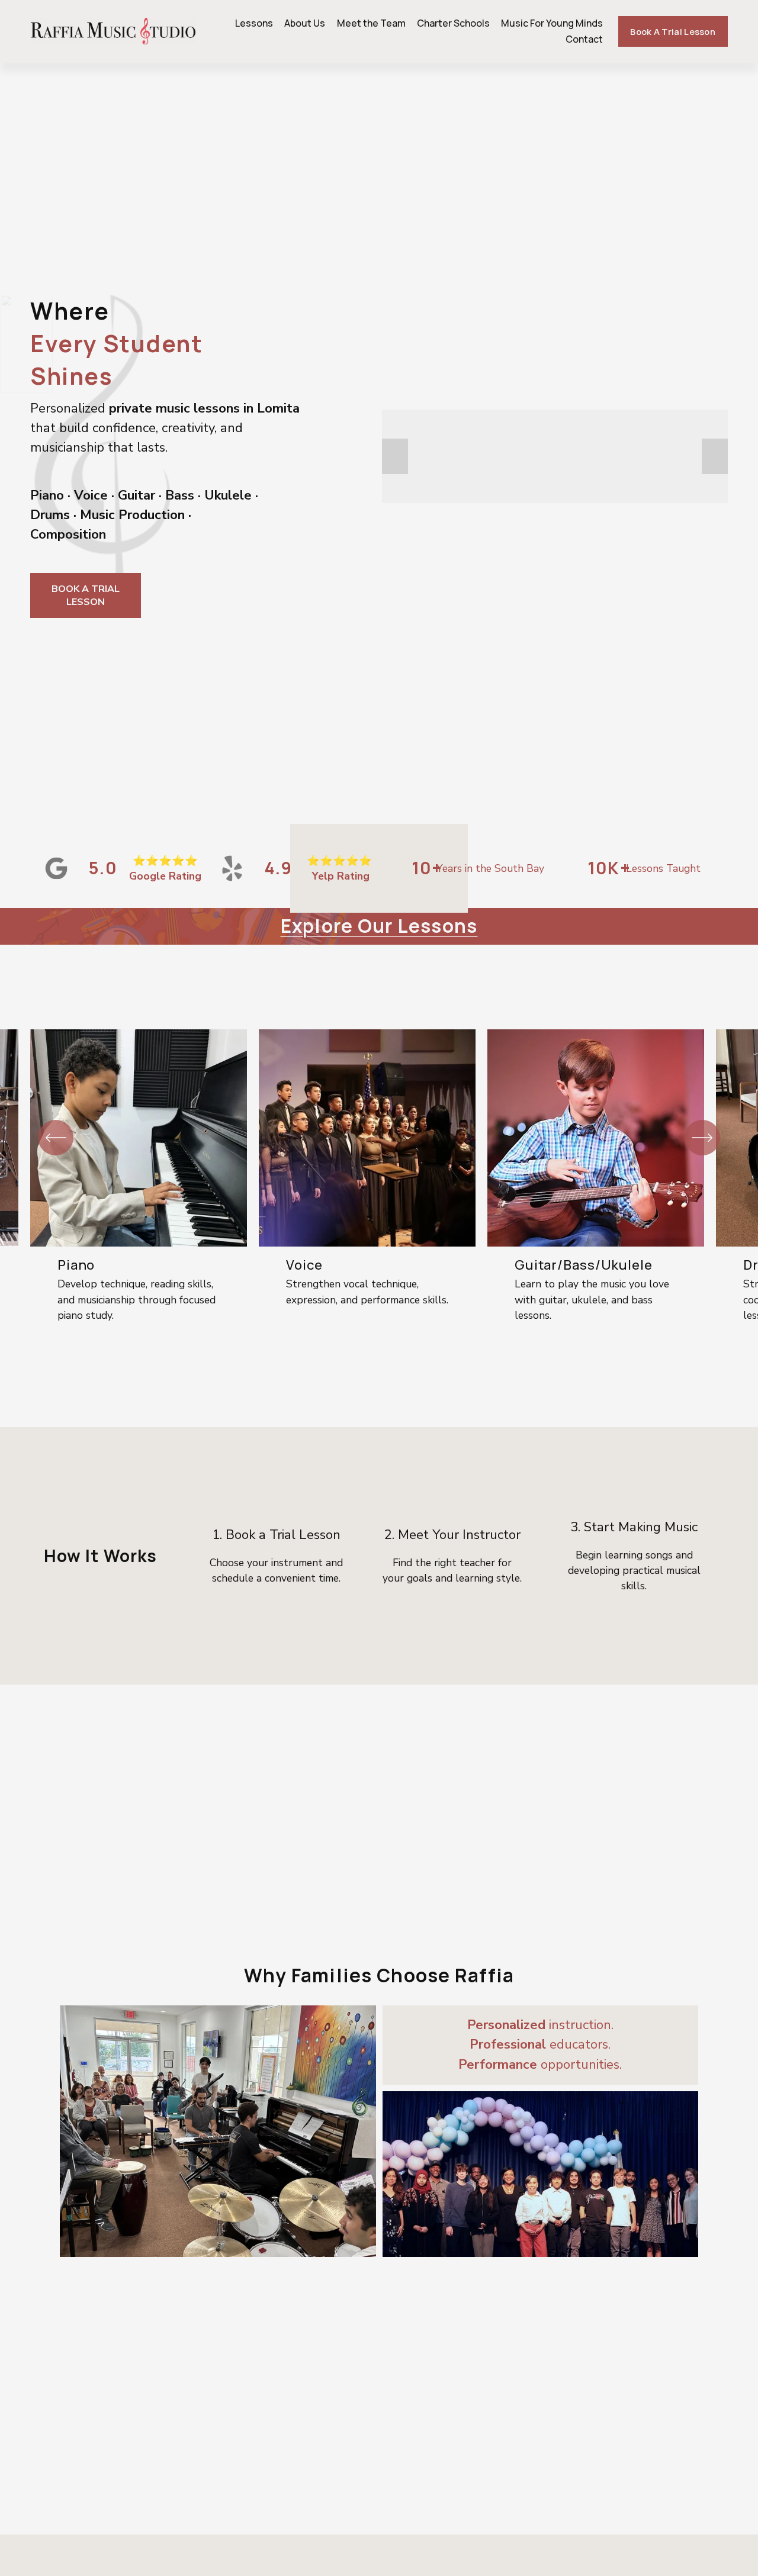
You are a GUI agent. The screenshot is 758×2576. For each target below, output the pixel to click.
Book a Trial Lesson (673, 31)
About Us (305, 23)
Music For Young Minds (552, 23)
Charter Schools (453, 23)
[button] (395, 456)
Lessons (254, 23)
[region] (379, 1186)
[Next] (702, 1138)
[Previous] (56, 1138)
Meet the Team (371, 23)
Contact (584, 39)
